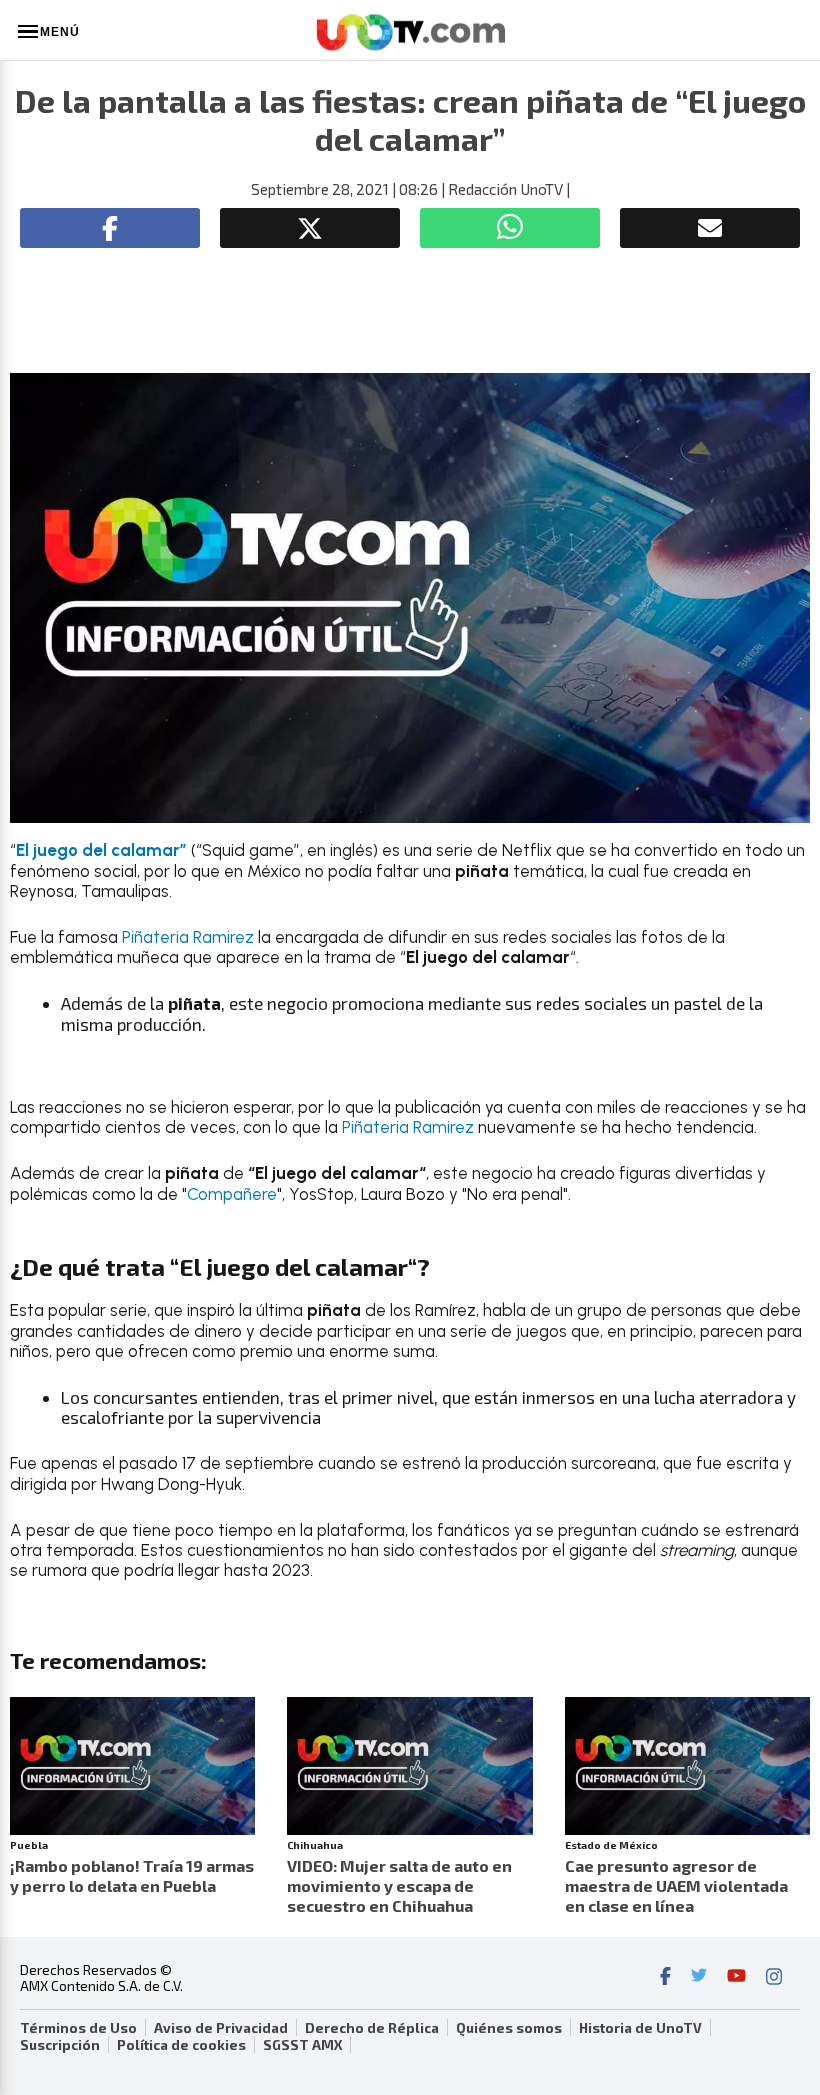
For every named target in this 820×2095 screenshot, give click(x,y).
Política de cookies (181, 2045)
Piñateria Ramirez (188, 937)
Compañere (232, 1194)
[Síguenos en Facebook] (665, 1978)
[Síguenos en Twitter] (699, 1978)
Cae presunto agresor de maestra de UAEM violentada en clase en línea (676, 1885)
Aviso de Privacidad (221, 2028)
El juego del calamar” (103, 850)
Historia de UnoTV (640, 2028)
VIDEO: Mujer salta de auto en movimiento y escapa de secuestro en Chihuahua (399, 1885)
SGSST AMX (302, 2045)
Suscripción (60, 2045)
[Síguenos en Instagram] (774, 1978)
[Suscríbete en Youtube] (736, 1978)
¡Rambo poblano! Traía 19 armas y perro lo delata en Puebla (132, 1875)
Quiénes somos (509, 2028)
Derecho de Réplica (372, 2028)
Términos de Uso (78, 2028)
